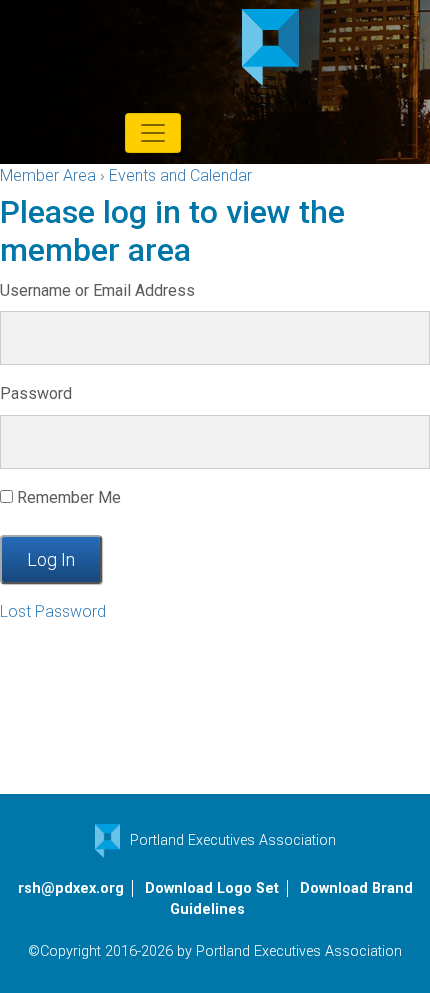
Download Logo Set (212, 888)
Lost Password (53, 611)
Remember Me (67, 497)
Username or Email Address (97, 290)
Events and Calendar (180, 175)
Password (36, 393)
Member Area (48, 175)
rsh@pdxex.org (71, 888)
